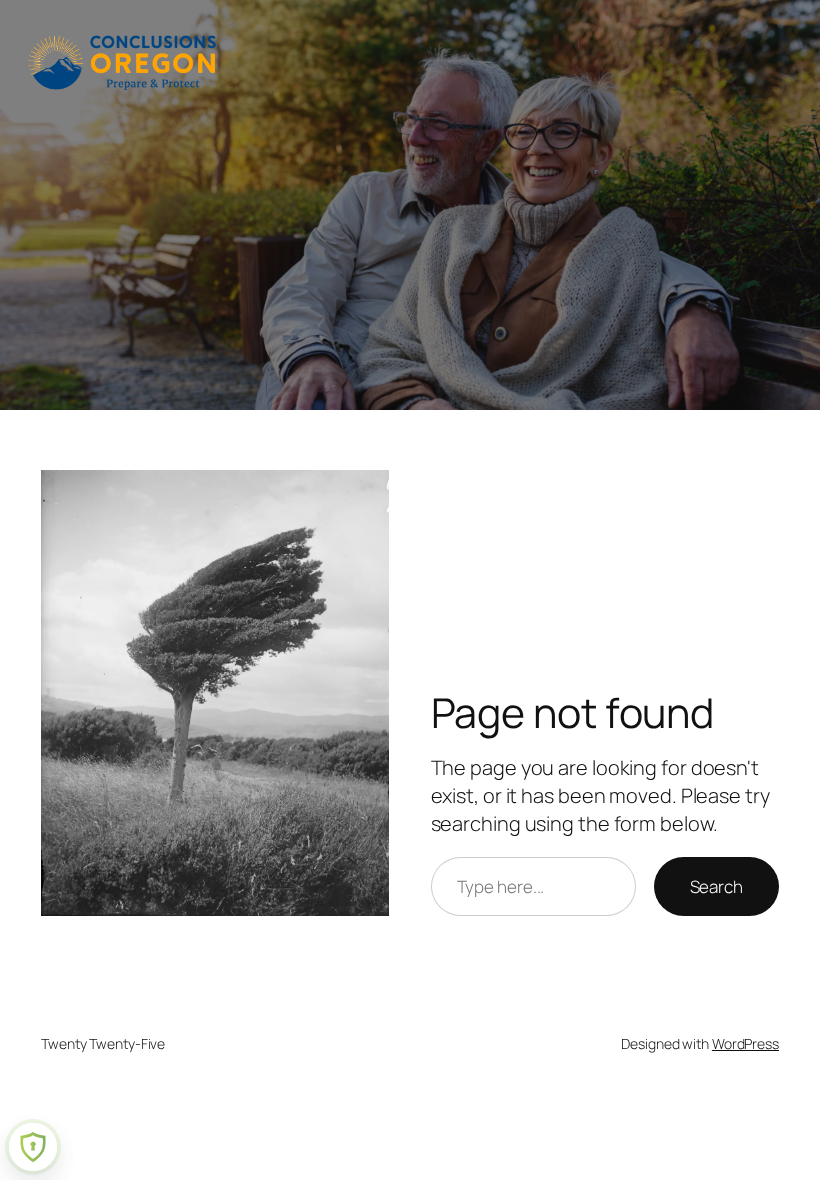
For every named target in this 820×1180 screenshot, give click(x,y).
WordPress (745, 1043)
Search (716, 886)
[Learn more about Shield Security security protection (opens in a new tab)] (33, 1147)
